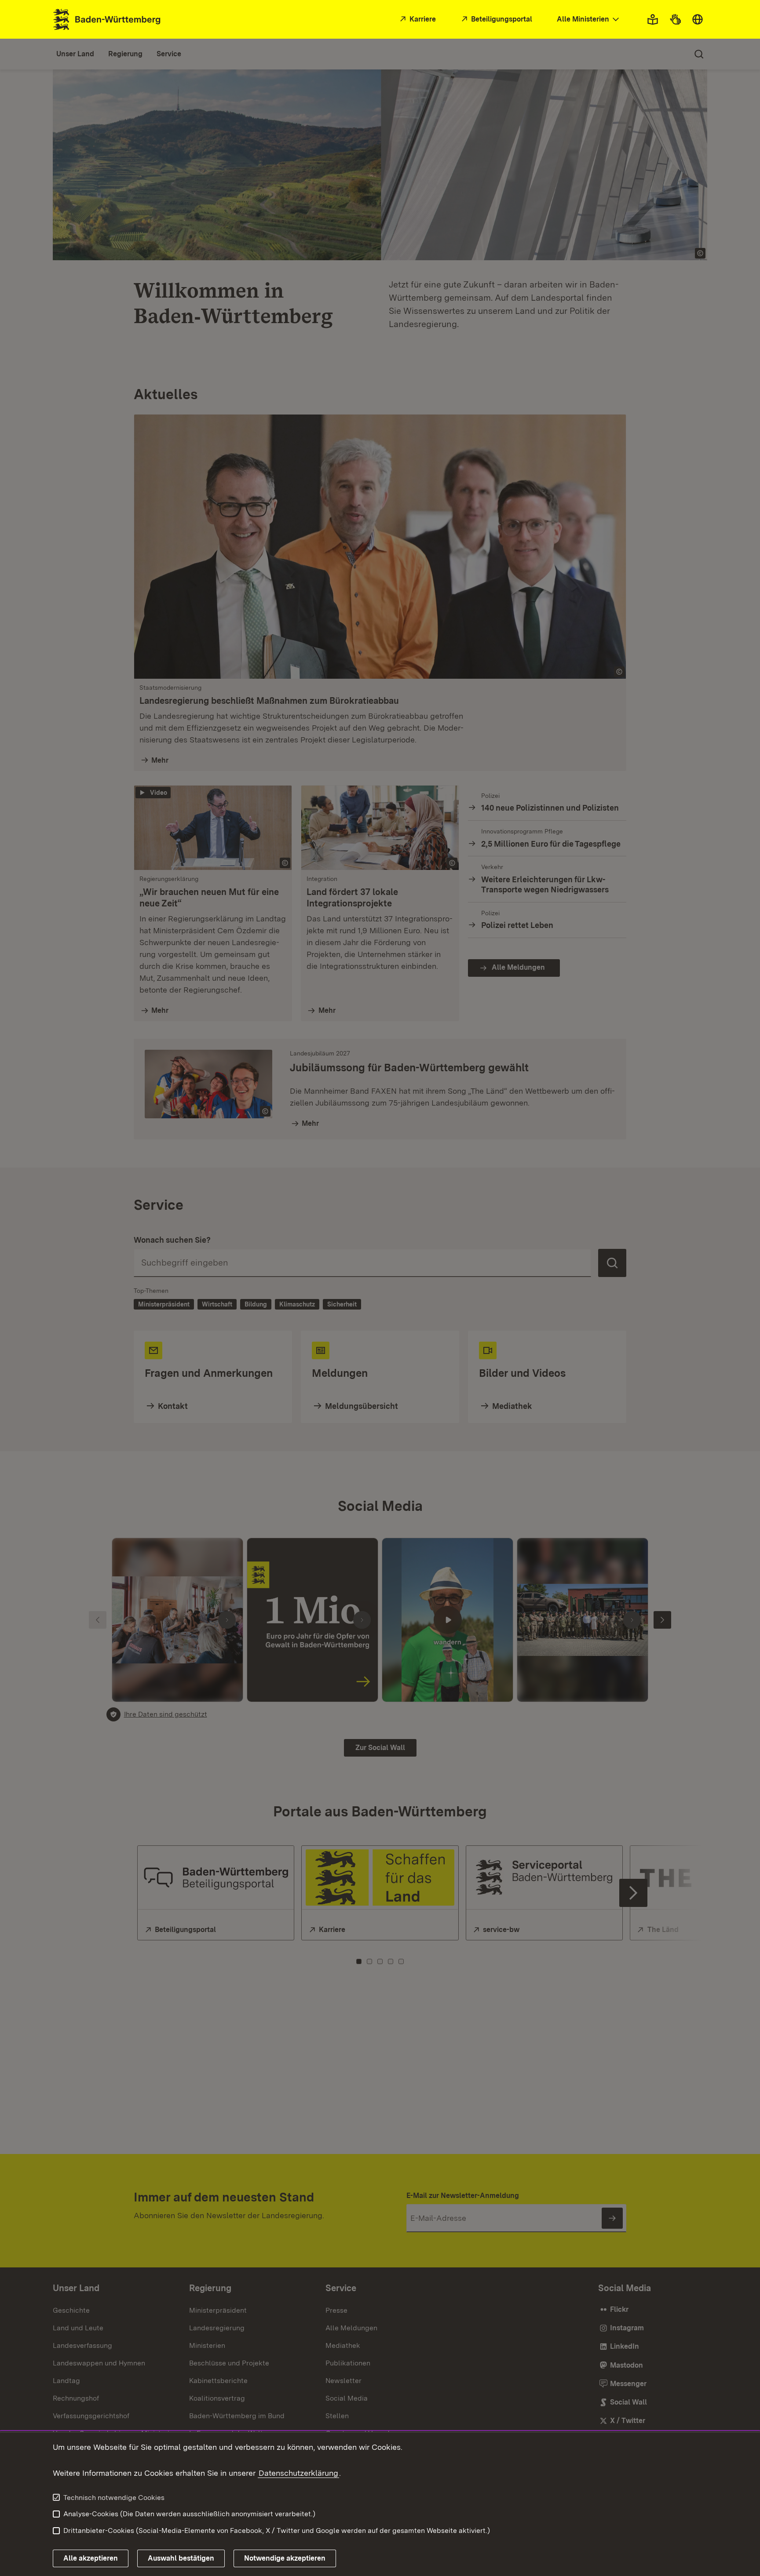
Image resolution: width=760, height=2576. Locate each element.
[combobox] (589, 20)
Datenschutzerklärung (298, 2473)
